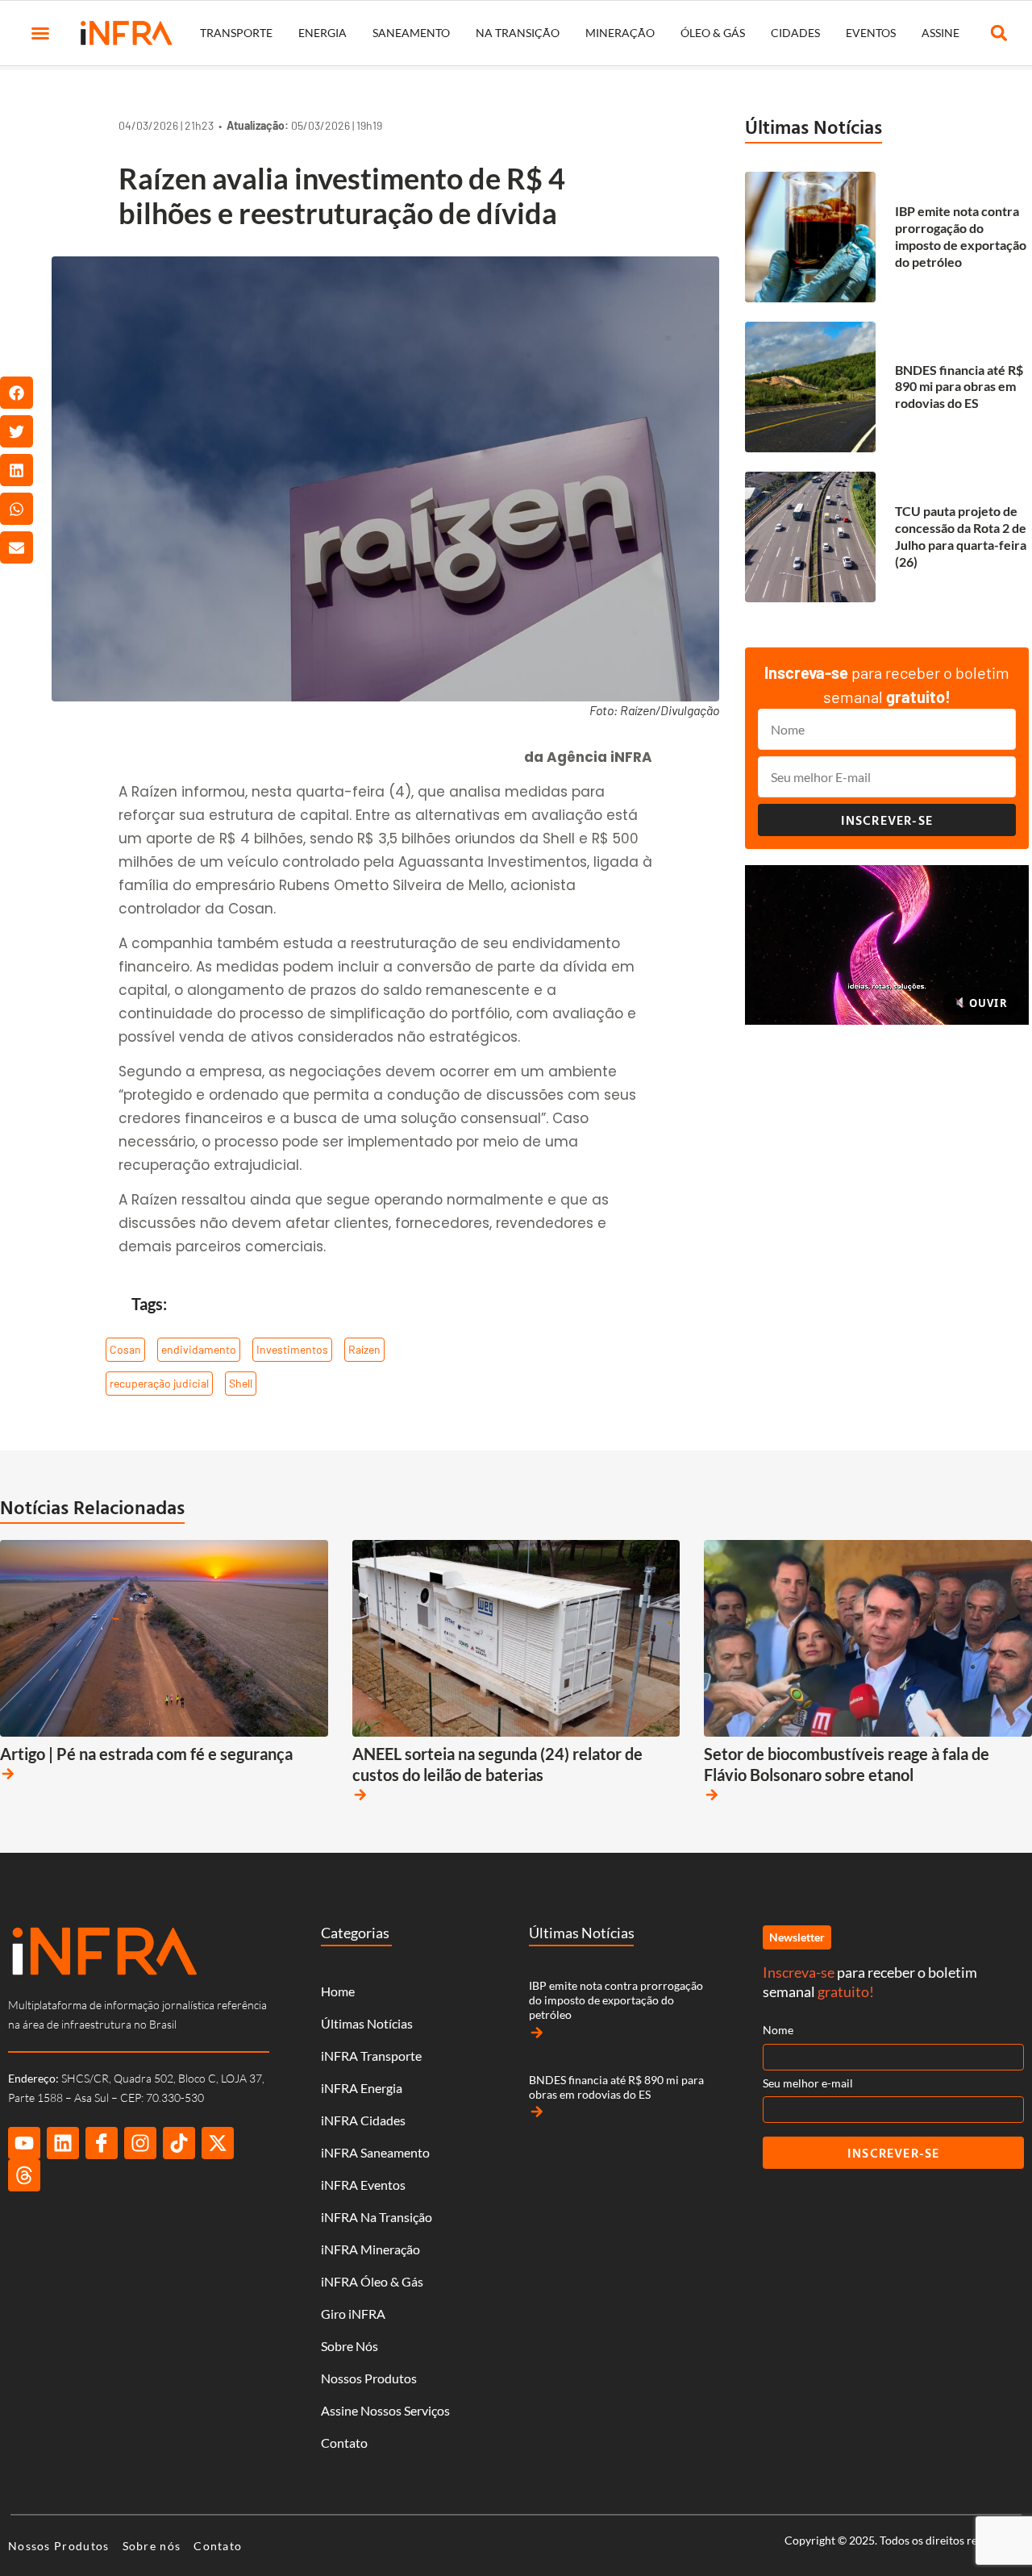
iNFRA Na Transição (377, 2217)
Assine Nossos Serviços (385, 2410)
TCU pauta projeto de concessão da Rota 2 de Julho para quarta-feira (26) (961, 536)
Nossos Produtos (369, 2378)
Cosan (125, 1349)
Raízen (364, 1349)
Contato (344, 2443)
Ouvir (987, 1003)
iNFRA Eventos (363, 2185)
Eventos (871, 33)
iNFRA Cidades (363, 2120)
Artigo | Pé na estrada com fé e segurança (146, 1754)
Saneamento (411, 33)
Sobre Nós (350, 2346)
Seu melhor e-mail (808, 2083)
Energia (322, 33)
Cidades (795, 33)
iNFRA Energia (362, 2088)
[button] (40, 33)
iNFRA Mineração (370, 2249)
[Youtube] (24, 2143)
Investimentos (292, 1349)
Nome (778, 2030)
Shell (241, 1383)
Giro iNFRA (353, 2314)
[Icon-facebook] (102, 2143)
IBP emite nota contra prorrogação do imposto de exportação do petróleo (961, 236)
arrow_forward (8, 1774)
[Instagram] (140, 2143)
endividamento (199, 1349)
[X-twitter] (218, 2143)
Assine (940, 33)
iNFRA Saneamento (375, 2152)
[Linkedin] (63, 2143)
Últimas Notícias (814, 127)
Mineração (620, 33)
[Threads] (24, 2175)
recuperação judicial (159, 1383)
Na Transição (518, 33)
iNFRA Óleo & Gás (372, 2281)
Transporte (236, 33)
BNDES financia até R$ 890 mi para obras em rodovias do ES (959, 387)
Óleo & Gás (713, 33)
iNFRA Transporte (371, 2056)
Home (338, 1991)
